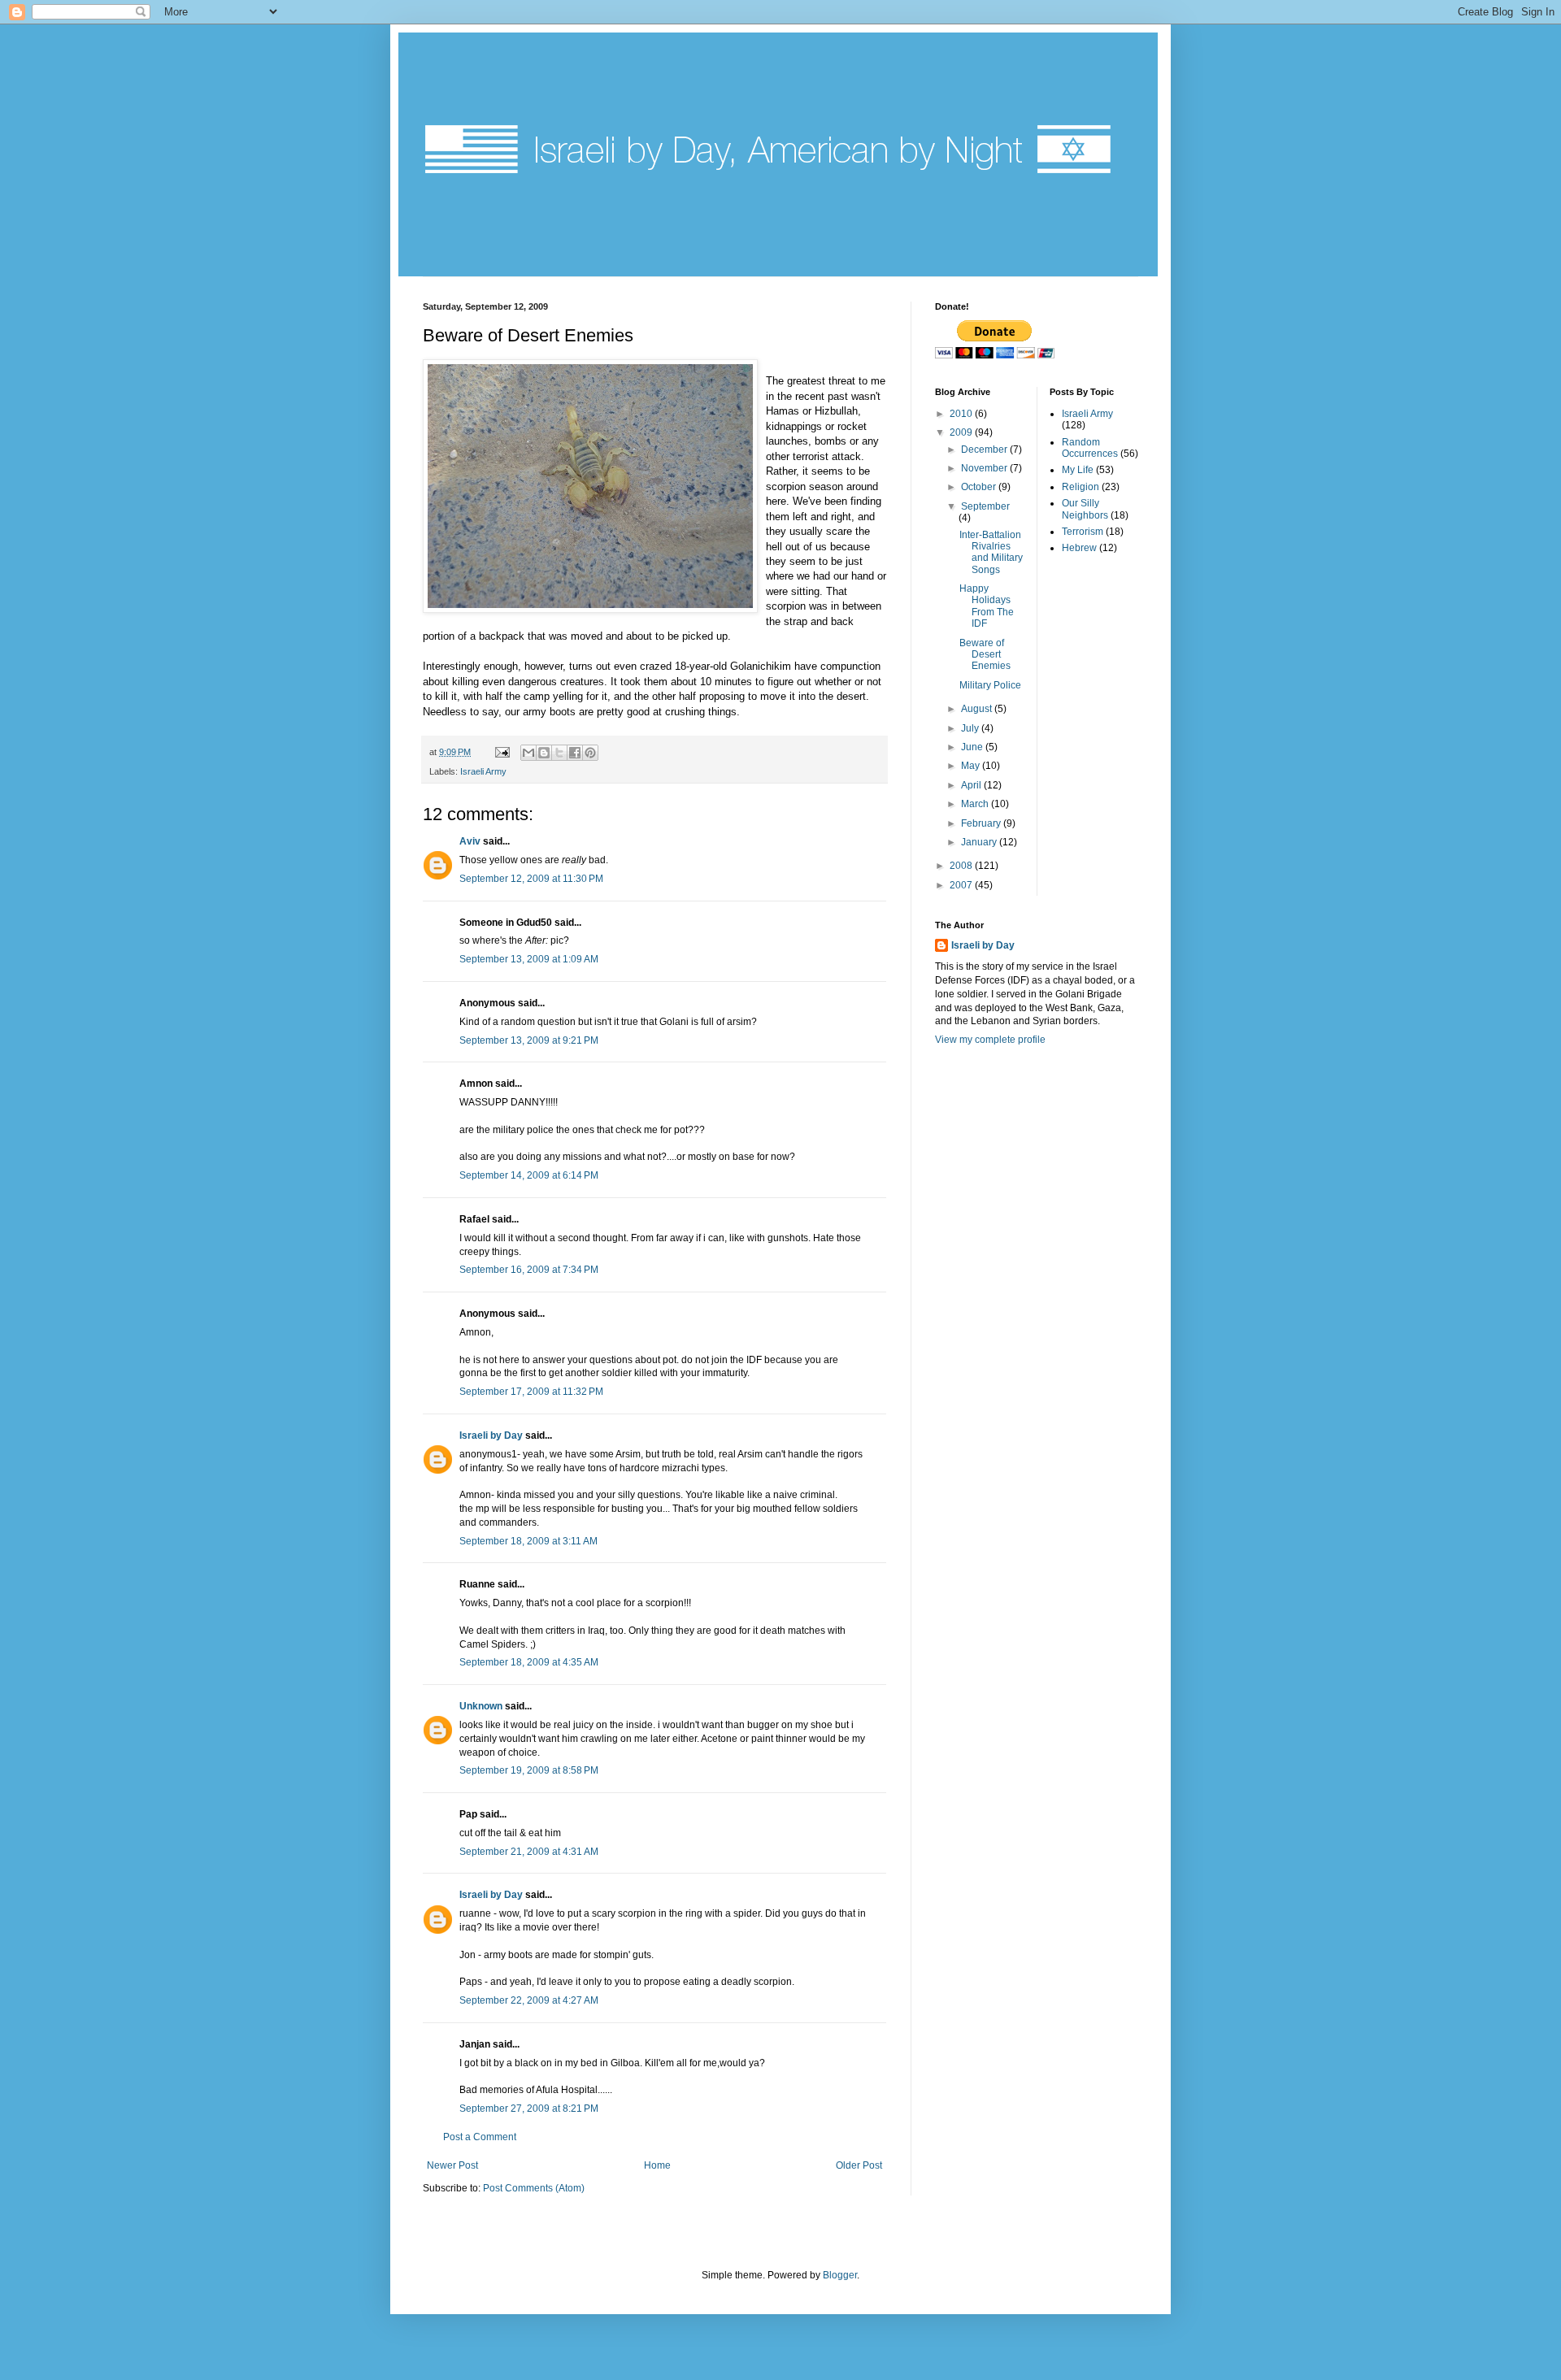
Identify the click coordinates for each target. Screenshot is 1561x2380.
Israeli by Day (491, 1435)
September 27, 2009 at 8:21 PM (529, 2109)
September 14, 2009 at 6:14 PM (529, 1175)
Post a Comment (480, 2137)
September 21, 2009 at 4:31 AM (529, 1852)
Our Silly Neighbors (1085, 509)
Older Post (859, 2165)
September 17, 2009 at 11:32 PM (531, 1392)
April (972, 785)
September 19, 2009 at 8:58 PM (529, 1770)
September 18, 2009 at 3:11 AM (528, 1541)
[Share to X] (559, 753)
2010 (962, 414)
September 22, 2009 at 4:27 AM (529, 2000)
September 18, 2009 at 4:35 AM (529, 1662)
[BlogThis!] (544, 753)
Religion (1081, 487)
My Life (1078, 470)
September (985, 506)
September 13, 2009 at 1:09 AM (529, 959)
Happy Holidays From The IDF (987, 606)
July (971, 728)
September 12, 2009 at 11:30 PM (531, 879)
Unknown (481, 1706)
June (973, 747)
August (978, 709)
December (985, 450)
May (972, 766)
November (985, 468)
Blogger (840, 2275)
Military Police (990, 685)
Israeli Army (483, 771)
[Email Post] (502, 752)
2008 (962, 866)
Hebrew (1079, 548)
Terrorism (1083, 532)
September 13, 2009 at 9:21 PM (529, 1040)
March (976, 804)
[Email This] (528, 753)
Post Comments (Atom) (534, 2188)
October (980, 487)
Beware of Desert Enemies (985, 655)
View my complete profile (990, 1040)
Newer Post (452, 2165)
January (980, 842)
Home (657, 2165)
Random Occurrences (1090, 448)
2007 (962, 885)
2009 (962, 432)
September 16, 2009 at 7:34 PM (529, 1270)
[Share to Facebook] (575, 753)
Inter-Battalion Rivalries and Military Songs (991, 552)
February (982, 823)
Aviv (470, 841)
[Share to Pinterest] (590, 753)
